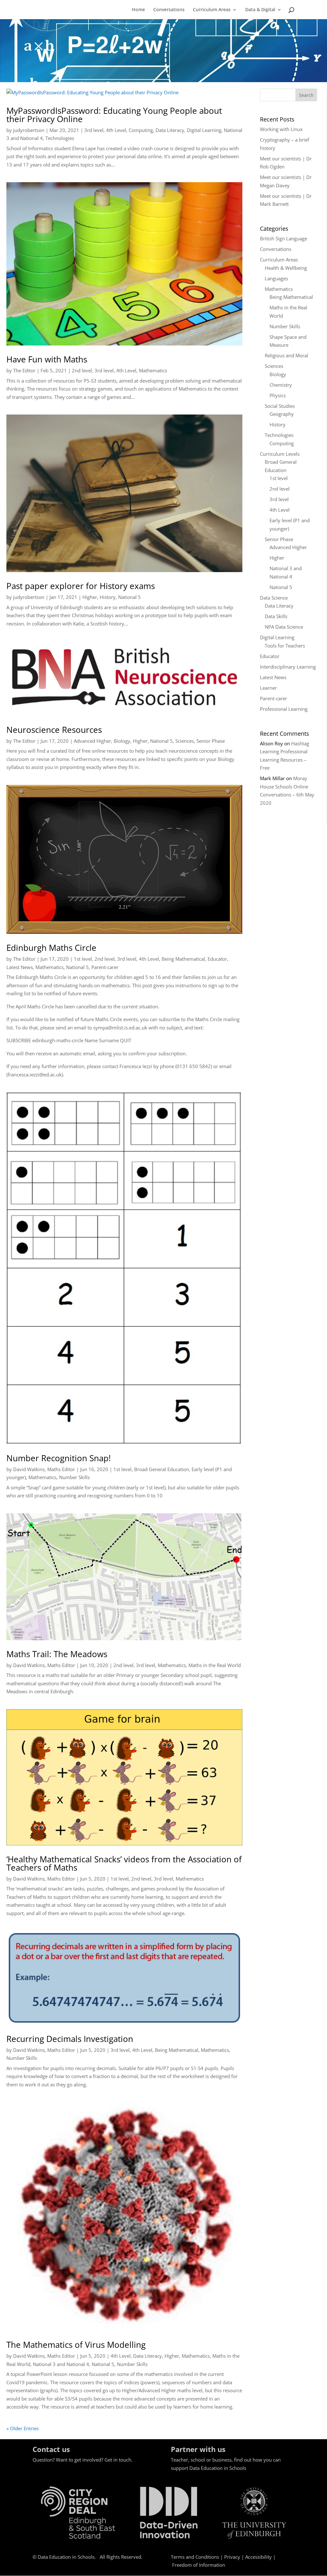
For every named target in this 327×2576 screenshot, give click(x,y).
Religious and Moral (286, 355)
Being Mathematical (183, 959)
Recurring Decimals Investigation (70, 2039)
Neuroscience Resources (54, 730)
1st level (83, 959)
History (108, 597)
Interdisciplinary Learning (288, 667)
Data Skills (276, 616)
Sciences (185, 741)
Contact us (51, 2449)
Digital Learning (204, 130)
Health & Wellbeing (286, 268)
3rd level (94, 130)
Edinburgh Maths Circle (51, 948)
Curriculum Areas (212, 10)
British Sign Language (284, 238)
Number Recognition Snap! (59, 1458)
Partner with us (198, 2449)
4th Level (116, 130)
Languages (276, 278)
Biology (122, 741)
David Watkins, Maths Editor (44, 1469)
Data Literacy (170, 130)
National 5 (129, 597)
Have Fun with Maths (47, 359)
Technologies (60, 138)
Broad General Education (162, 1469)
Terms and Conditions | (198, 2557)
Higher (90, 597)
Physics (278, 395)
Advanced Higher (92, 741)
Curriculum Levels (280, 454)
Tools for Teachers (285, 646)
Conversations (169, 10)
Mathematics (153, 370)
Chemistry (281, 385)
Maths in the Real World (215, 1665)
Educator (217, 959)
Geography (282, 414)
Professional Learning (284, 709)
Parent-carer (105, 967)
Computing (141, 130)
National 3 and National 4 (61, 2364)
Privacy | (235, 2557)
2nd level (82, 370)
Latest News (20, 967)
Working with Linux (281, 129)
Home (138, 10)
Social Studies (280, 406)
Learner (268, 688)
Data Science (274, 598)
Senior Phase (211, 741)
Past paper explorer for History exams (81, 586)
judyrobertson (29, 130)
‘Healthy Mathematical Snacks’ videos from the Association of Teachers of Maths (124, 1863)
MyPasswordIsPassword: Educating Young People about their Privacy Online (114, 115)
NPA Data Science (284, 627)
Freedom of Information (199, 2565)
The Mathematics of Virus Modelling (76, 2345)
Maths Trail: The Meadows (57, 1654)
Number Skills (74, 1477)
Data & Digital (260, 10)
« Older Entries (23, 2428)
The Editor (24, 370)
